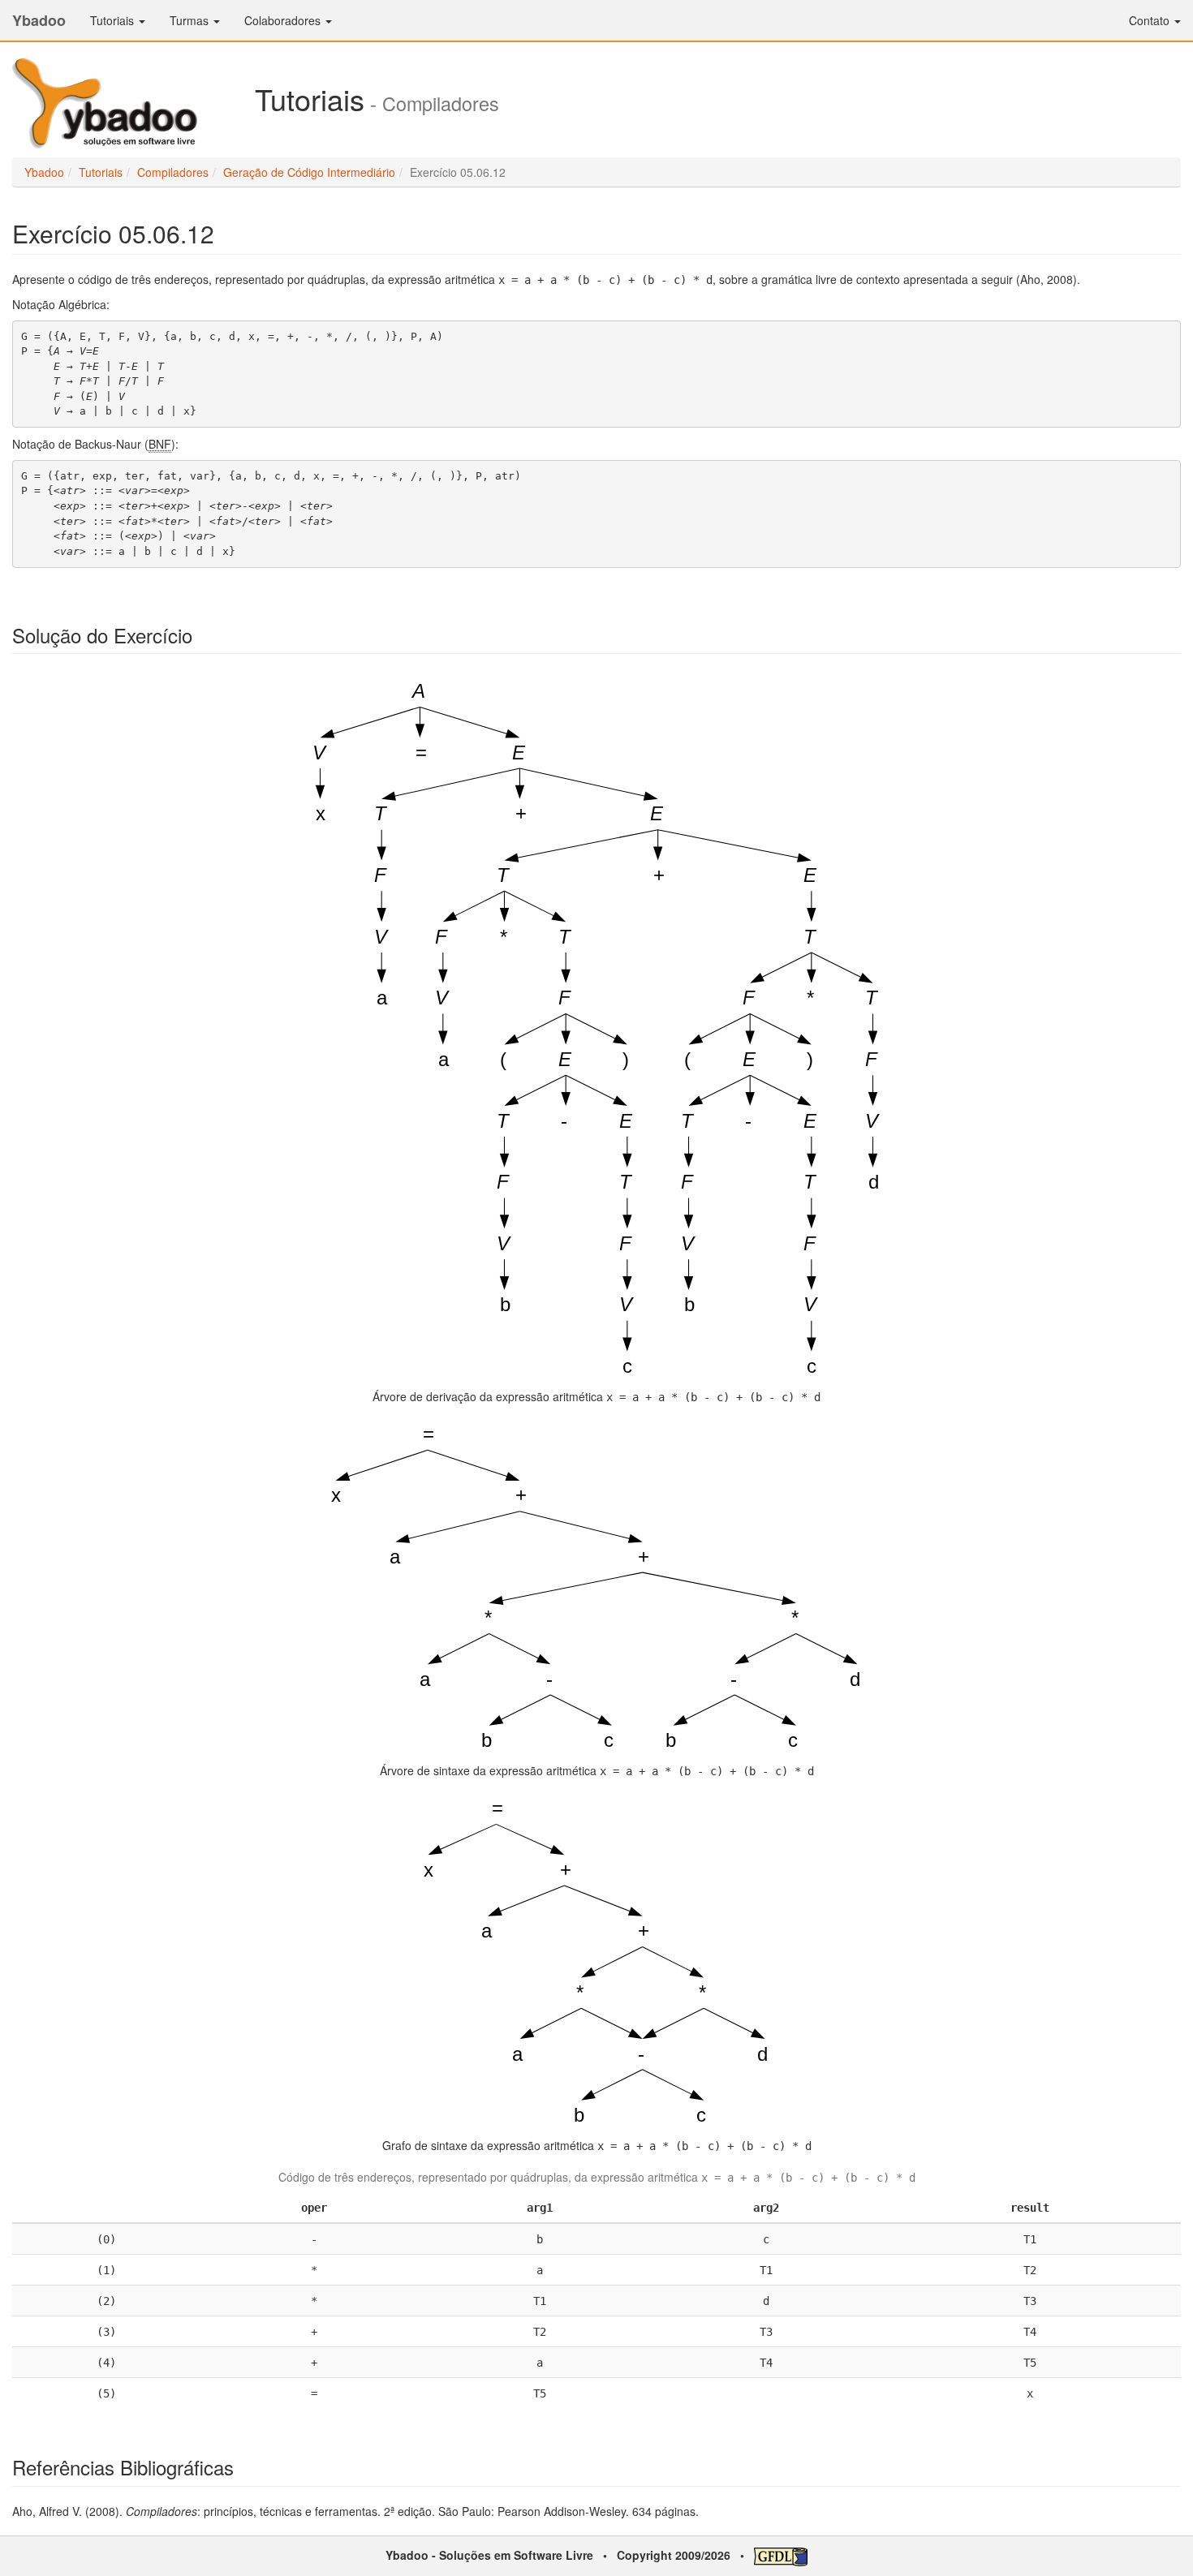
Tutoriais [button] (114, 20)
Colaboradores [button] (284, 20)
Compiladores (173, 172)
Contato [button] (1151, 20)
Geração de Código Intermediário (309, 172)
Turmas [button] (191, 20)
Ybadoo (39, 20)
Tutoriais (101, 172)
